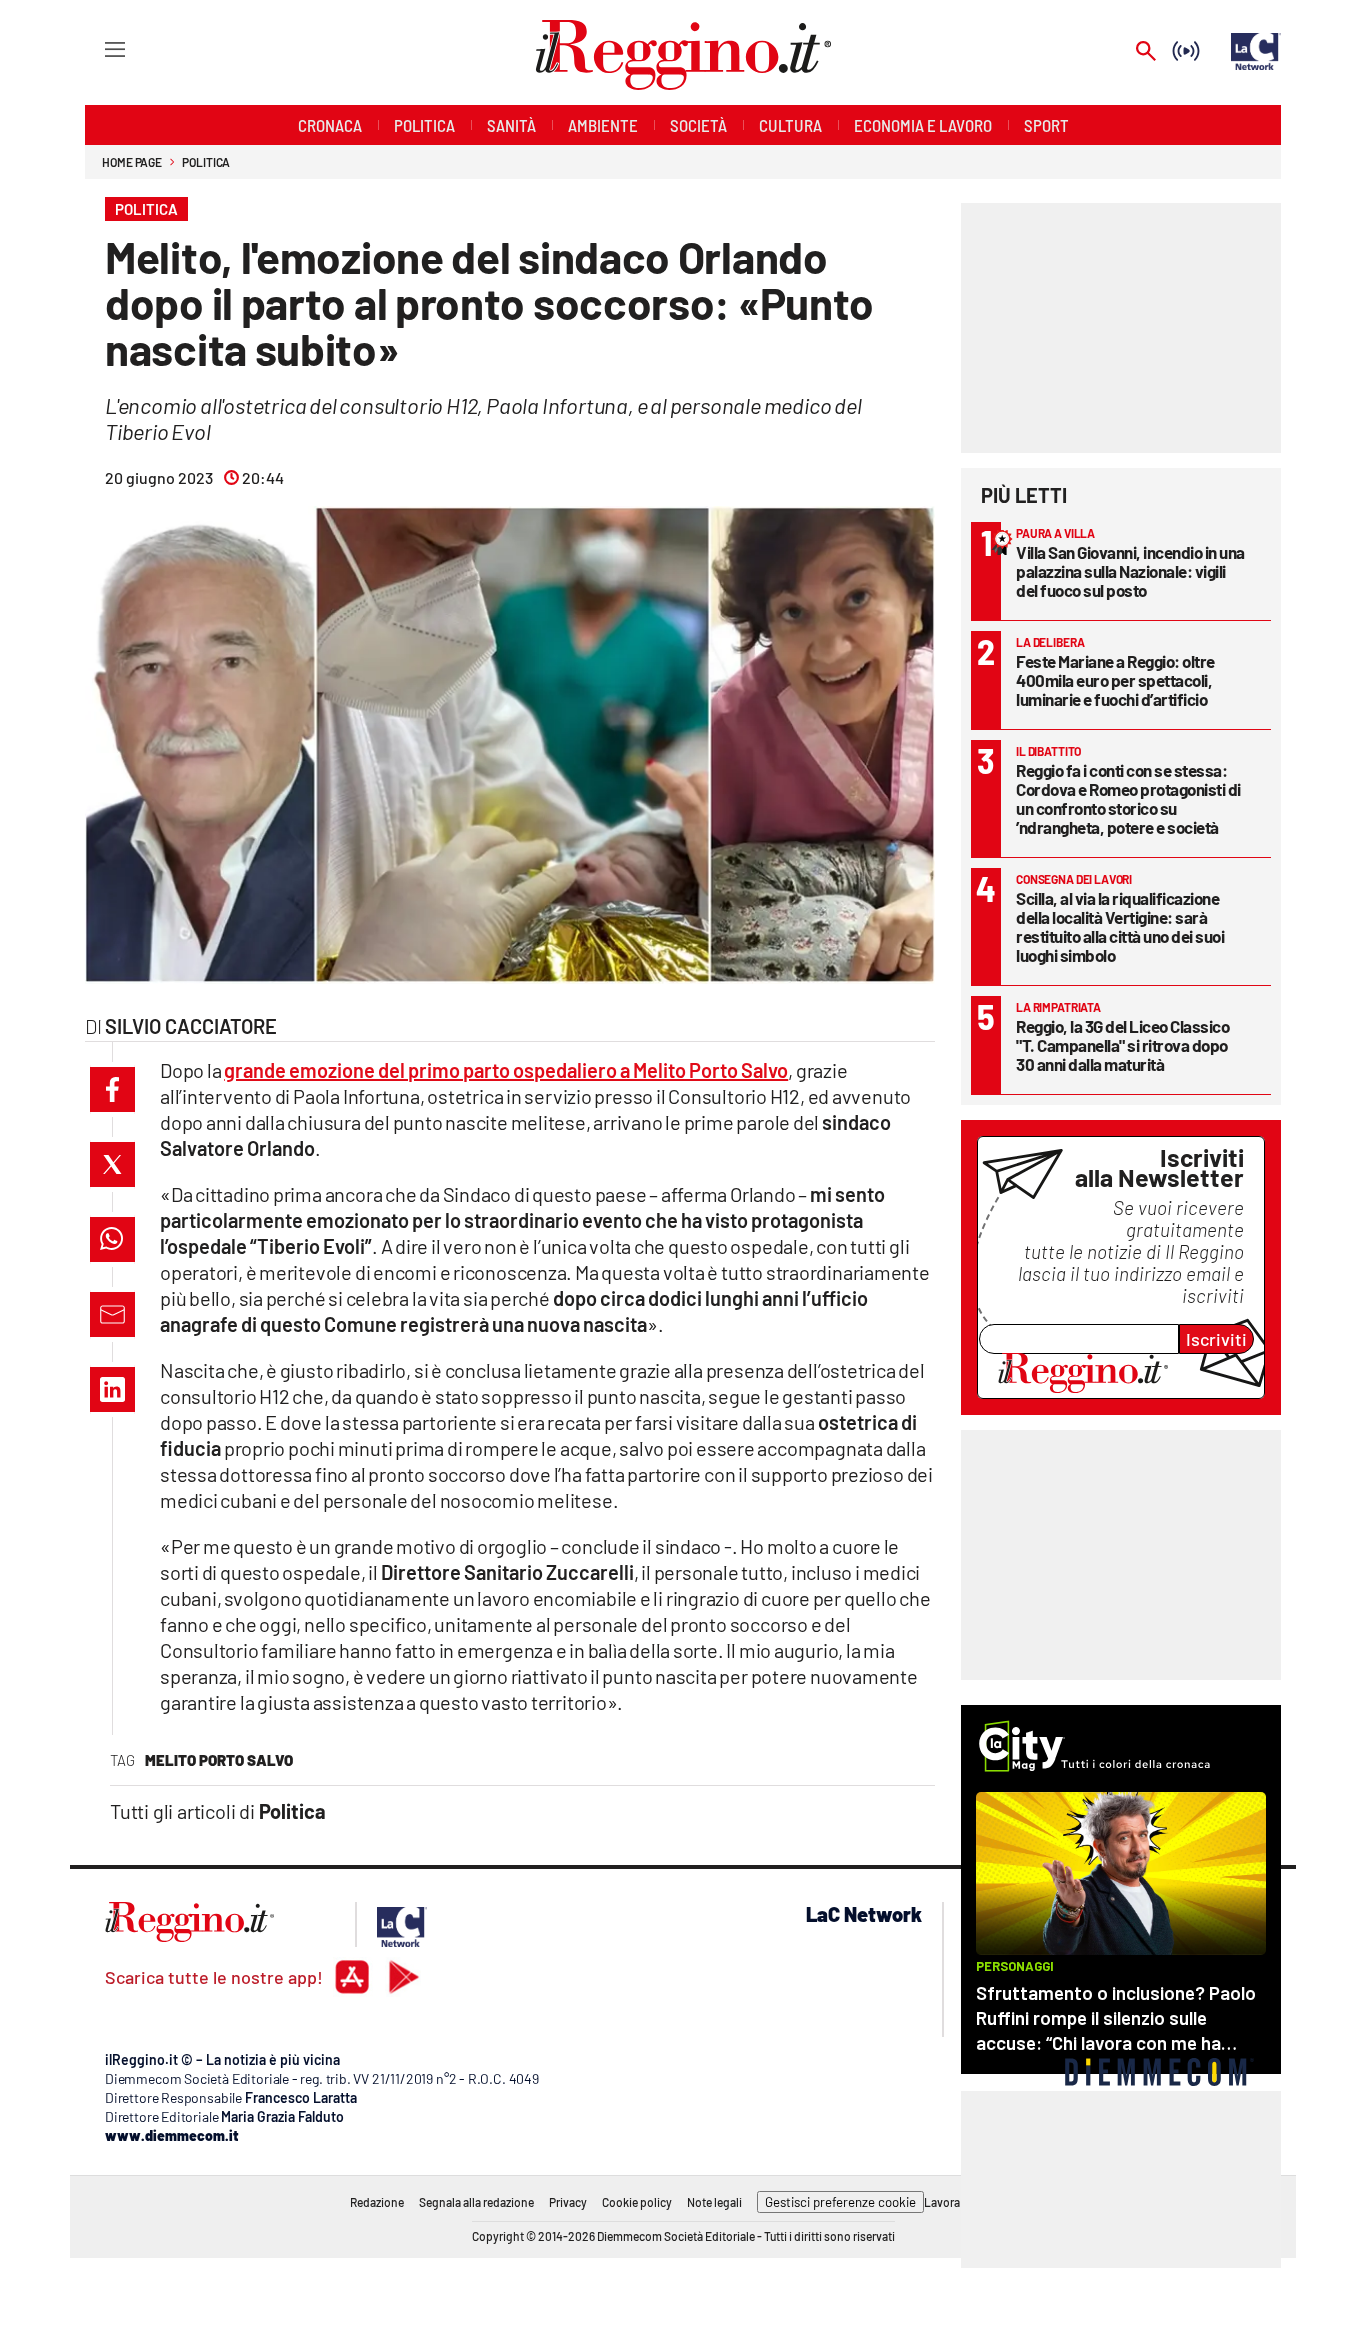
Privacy (568, 2202)
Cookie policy (637, 2202)
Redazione (377, 2202)
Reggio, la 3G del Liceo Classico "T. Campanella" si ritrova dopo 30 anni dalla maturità (1122, 1045)
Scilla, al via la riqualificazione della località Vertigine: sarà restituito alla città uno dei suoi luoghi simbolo (1120, 926)
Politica (206, 162)
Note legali (714, 2202)
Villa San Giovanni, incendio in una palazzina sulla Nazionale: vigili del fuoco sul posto (1130, 571)
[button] (112, 1089)
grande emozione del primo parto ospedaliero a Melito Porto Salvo (506, 1070)
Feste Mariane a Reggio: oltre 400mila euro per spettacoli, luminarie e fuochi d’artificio (1115, 680)
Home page (132, 162)
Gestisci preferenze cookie (840, 2202)
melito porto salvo (219, 1760)
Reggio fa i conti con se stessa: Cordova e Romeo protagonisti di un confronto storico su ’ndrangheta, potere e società (1128, 798)
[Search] (1146, 52)
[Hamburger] (96, 48)
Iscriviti (1216, 1339)
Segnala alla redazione (476, 2202)
